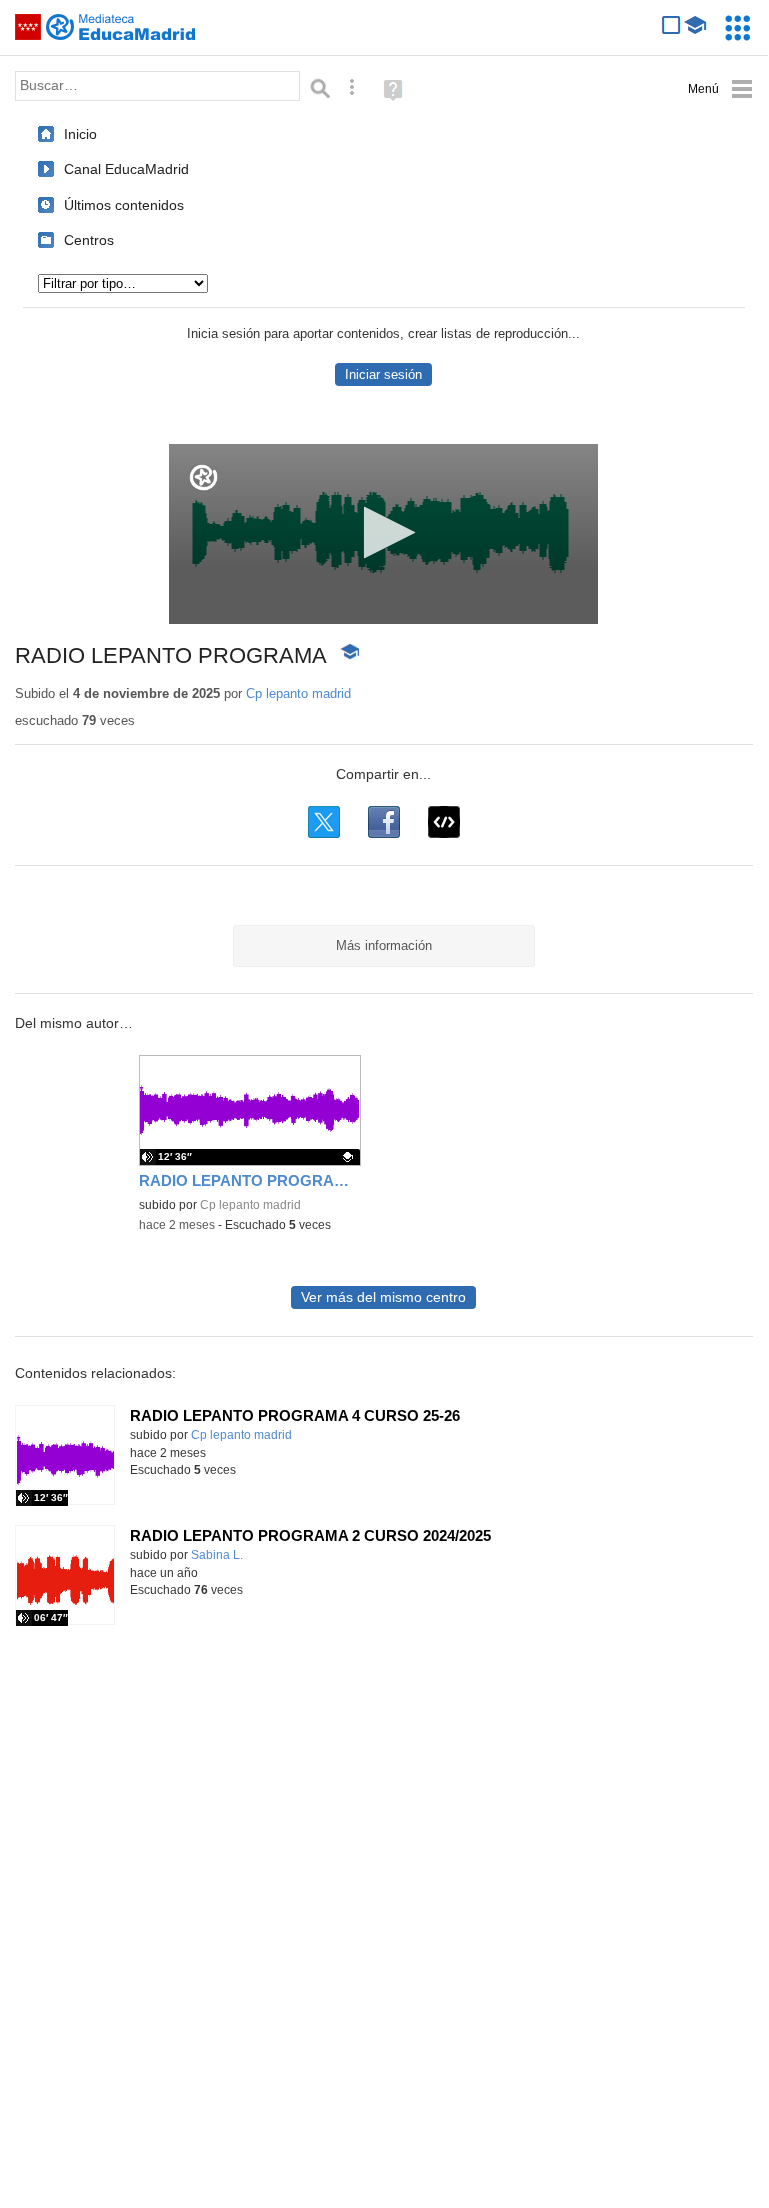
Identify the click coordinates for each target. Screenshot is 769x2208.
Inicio (80, 134)
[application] (383, 534)
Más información (384, 945)
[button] (383, 532)
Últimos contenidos (124, 205)
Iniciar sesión (383, 374)
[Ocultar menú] (720, 89)
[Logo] (203, 477)
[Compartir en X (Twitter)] (324, 822)
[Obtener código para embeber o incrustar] (444, 822)
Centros (89, 240)
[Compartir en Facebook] (384, 822)
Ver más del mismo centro (383, 1297)
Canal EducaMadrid (126, 169)
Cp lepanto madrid (298, 693)
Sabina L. (217, 1555)
